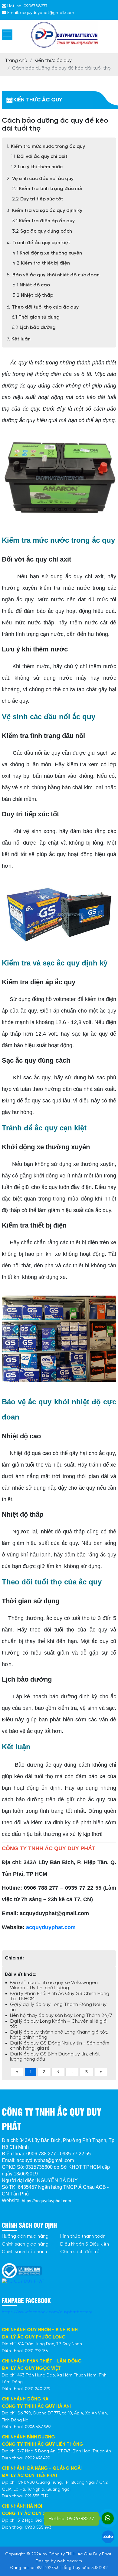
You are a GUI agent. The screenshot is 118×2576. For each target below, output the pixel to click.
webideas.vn (69, 2561)
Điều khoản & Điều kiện (85, 2244)
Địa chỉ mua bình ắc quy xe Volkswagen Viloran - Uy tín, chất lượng (54, 1985)
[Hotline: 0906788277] (108, 2518)
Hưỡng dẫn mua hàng (25, 2236)
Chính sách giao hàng (25, 2244)
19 (87, 2072)
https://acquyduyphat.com (46, 2201)
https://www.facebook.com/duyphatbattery (47, 2312)
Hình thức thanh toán (83, 2236)
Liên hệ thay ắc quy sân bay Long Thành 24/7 (61, 2016)
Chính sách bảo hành (24, 2252)
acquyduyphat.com (51, 1927)
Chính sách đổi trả (80, 2252)
